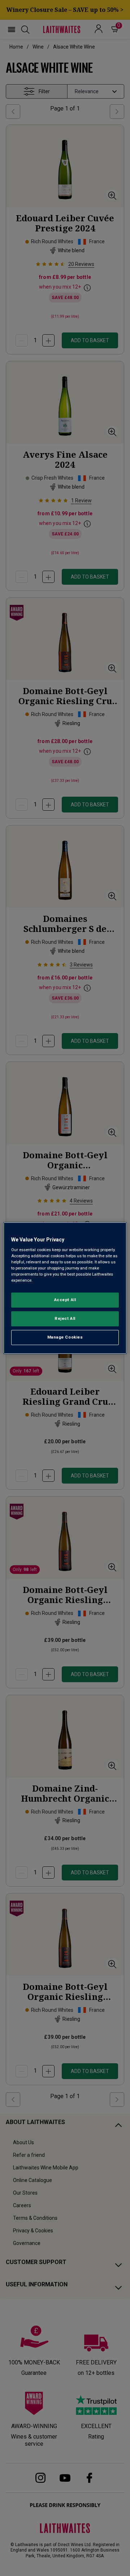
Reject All (65, 1319)
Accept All (65, 1300)
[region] (65, 1288)
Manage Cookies (65, 1337)
